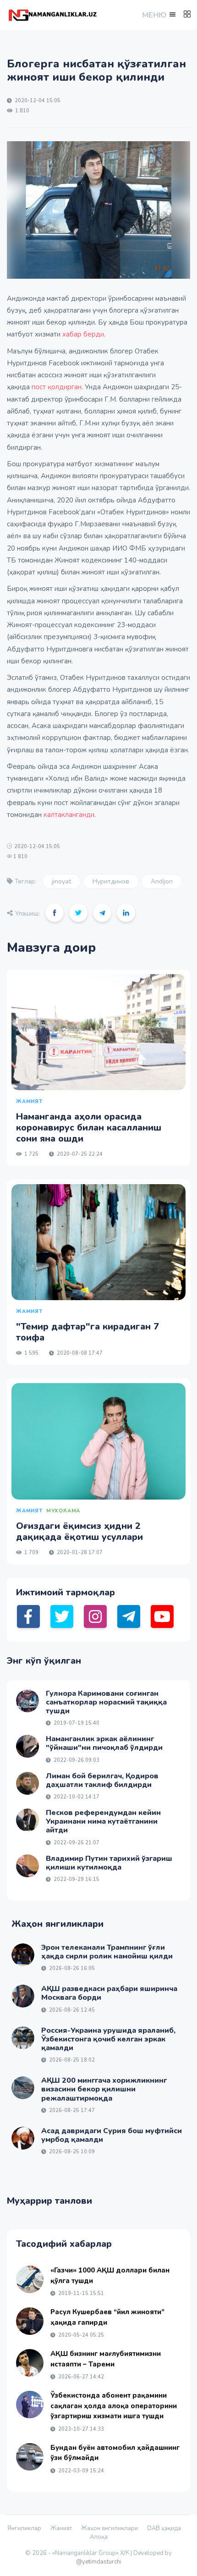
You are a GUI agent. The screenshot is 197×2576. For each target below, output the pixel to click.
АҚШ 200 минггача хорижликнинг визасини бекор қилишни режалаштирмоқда (104, 2089)
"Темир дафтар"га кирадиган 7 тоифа (88, 1332)
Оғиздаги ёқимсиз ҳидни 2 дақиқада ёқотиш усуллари (79, 1531)
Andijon (162, 881)
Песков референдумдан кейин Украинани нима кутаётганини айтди (103, 1821)
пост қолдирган (57, 387)
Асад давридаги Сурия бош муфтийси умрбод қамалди (112, 2135)
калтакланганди (69, 815)
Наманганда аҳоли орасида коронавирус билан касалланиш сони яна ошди (89, 1128)
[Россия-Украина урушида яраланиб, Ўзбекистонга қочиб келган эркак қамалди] (23, 2038)
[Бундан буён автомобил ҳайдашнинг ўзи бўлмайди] (30, 2457)
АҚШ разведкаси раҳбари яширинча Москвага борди (109, 1993)
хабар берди (83, 334)
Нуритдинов (111, 881)
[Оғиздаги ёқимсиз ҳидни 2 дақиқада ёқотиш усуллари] (98, 1441)
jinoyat (61, 881)
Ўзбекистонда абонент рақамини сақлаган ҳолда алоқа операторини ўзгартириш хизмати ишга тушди (114, 2406)
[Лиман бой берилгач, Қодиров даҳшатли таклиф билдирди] (27, 1783)
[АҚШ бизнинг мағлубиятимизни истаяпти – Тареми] (30, 2363)
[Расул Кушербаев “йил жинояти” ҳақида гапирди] (30, 2321)
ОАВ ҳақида (164, 2528)
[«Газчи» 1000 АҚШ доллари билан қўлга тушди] (30, 2279)
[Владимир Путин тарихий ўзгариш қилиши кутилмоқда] (27, 1866)
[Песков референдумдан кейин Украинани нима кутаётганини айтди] (27, 1820)
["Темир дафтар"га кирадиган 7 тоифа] (98, 1242)
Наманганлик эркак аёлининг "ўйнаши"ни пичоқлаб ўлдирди (104, 1743)
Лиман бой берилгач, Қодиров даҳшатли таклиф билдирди (102, 1780)
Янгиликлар (24, 2528)
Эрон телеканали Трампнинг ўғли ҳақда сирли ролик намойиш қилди (107, 1952)
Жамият (61, 2528)
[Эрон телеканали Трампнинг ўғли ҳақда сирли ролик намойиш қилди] (23, 1955)
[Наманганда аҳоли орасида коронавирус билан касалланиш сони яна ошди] (98, 1032)
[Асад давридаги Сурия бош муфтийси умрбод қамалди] (23, 2138)
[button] (158, 15)
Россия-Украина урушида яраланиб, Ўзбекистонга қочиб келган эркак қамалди (108, 2039)
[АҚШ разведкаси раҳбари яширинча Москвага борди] (23, 1996)
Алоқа (99, 2537)
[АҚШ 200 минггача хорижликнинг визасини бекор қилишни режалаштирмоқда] (23, 2088)
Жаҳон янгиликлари (109, 2528)
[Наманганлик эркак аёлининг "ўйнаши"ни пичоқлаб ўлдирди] (27, 1746)
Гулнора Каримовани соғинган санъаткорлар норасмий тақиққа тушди (106, 1702)
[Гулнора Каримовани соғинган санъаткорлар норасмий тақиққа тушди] (27, 1701)
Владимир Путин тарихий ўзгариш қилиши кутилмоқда (109, 1863)
